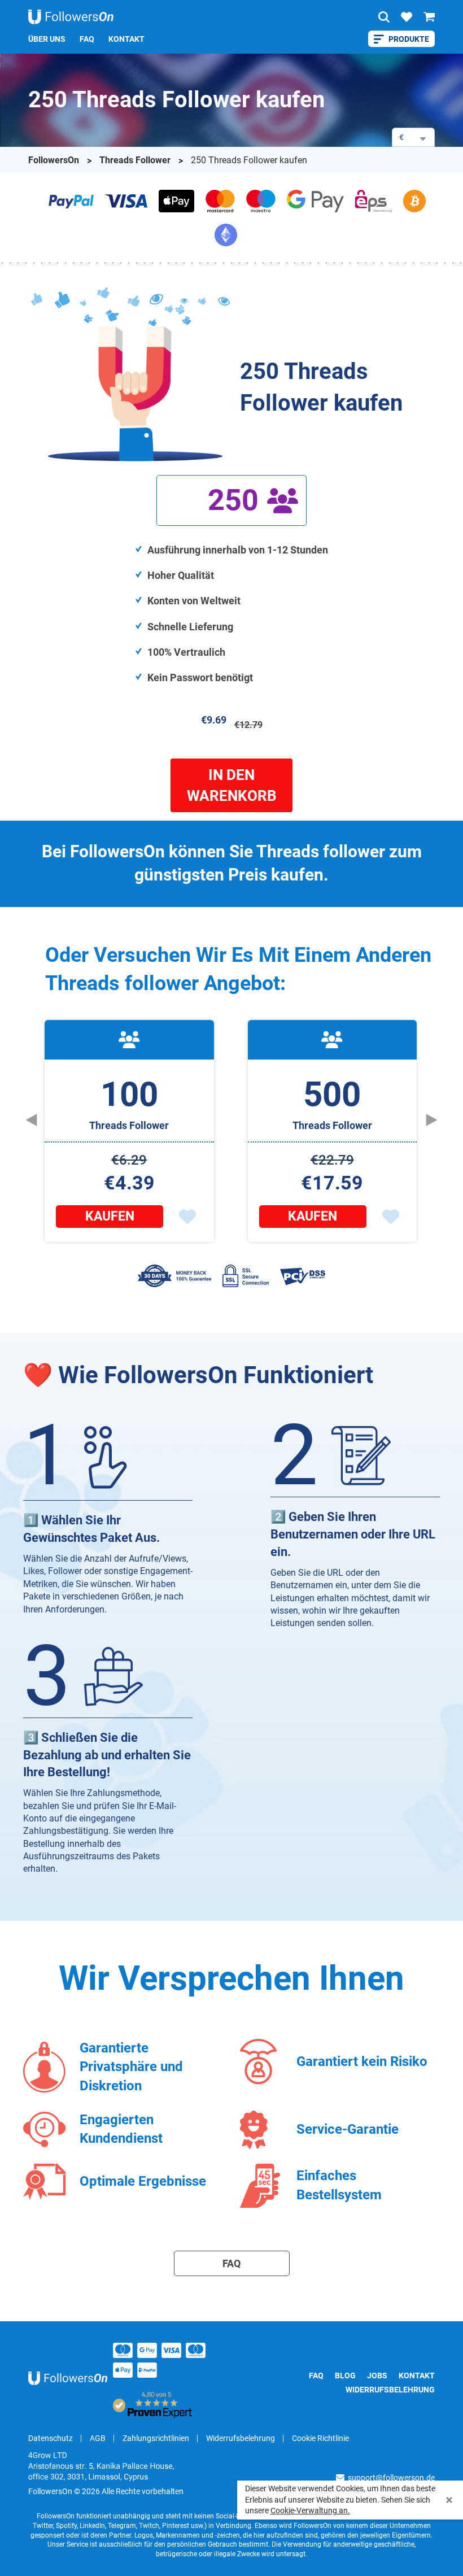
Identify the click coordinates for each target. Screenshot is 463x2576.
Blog (345, 2376)
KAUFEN (110, 1216)
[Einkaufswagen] (429, 17)
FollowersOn (55, 160)
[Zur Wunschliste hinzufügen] (187, 1217)
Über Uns (47, 39)
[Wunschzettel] (407, 17)
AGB (98, 2438)
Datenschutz (51, 2438)
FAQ (87, 39)
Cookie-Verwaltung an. (310, 2510)
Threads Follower (136, 160)
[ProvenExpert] (155, 2405)
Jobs (377, 2376)
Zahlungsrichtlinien (156, 2438)
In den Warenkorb (232, 785)
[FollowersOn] (71, 2378)
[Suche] (384, 17)
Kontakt (126, 39)
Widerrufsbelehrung (390, 2390)
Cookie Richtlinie (320, 2438)
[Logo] (71, 17)
